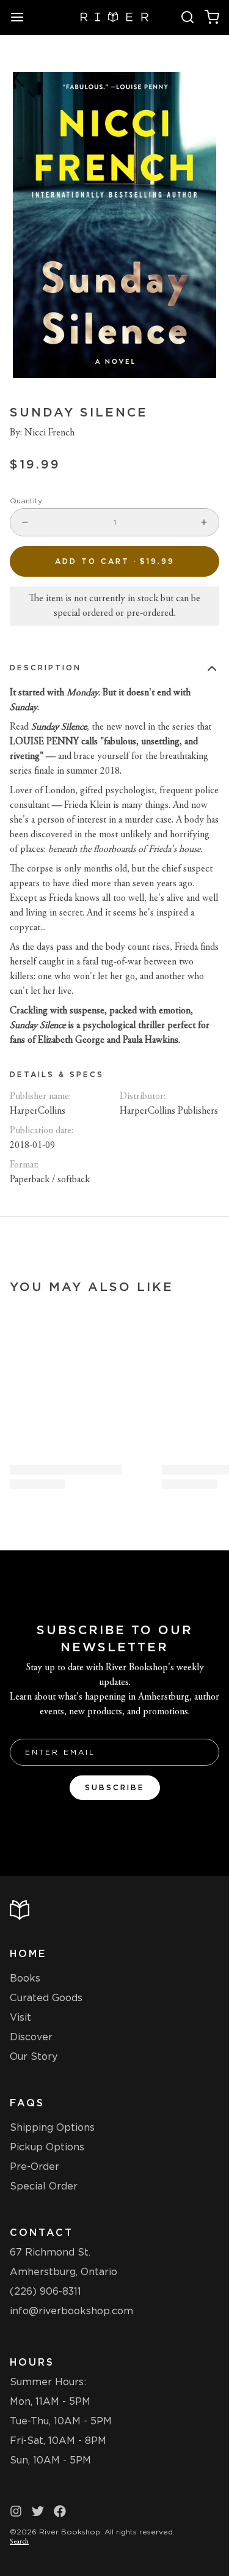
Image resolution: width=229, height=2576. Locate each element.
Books (25, 1978)
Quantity (26, 501)
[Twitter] (38, 2511)
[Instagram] (16, 2511)
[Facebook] (60, 2511)
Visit (20, 2017)
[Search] (187, 17)
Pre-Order (35, 2167)
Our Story (34, 2056)
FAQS (27, 2103)
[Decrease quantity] (25, 522)
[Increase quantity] (204, 522)
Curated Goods (46, 1998)
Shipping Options (52, 2127)
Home (28, 1954)
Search (19, 2542)
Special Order (44, 2186)
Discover (31, 2037)
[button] (114, 561)
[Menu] (22, 17)
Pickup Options (47, 2147)
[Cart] (212, 17)
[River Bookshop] (114, 17)
